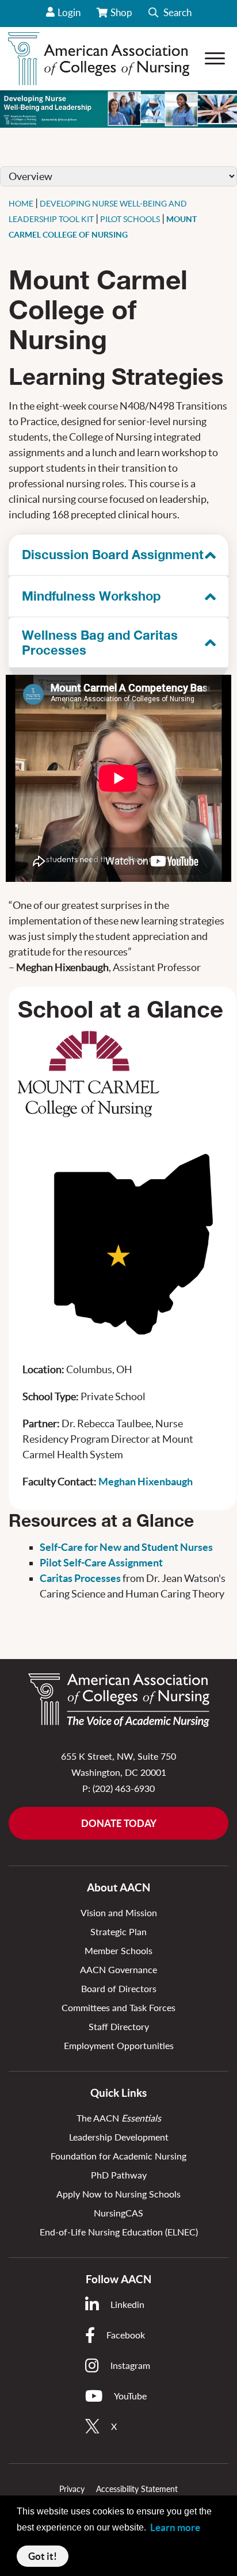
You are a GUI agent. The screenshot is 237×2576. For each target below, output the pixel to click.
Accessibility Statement (137, 2489)
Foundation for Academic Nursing (118, 2156)
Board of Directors (119, 1988)
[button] (170, 14)
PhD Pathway (119, 2175)
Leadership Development (119, 2137)
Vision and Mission (119, 1912)
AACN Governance (118, 1969)
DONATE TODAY (119, 1823)
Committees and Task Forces (118, 2007)
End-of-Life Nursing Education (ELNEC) (119, 2232)
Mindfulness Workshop (91, 596)
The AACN (119, 2118)
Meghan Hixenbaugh (146, 1482)
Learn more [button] (175, 2527)
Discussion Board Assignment (113, 555)
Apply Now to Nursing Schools (118, 2194)
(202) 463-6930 (124, 1788)
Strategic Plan (118, 1931)
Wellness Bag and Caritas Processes (100, 643)
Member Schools (118, 1950)
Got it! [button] (43, 2556)
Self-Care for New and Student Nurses (126, 1547)
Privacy (72, 2489)
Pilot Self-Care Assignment (101, 1563)
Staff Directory (119, 2026)
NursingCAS (118, 2213)
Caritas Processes (80, 1578)
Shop (122, 17)
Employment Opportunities (119, 2045)
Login (69, 12)
